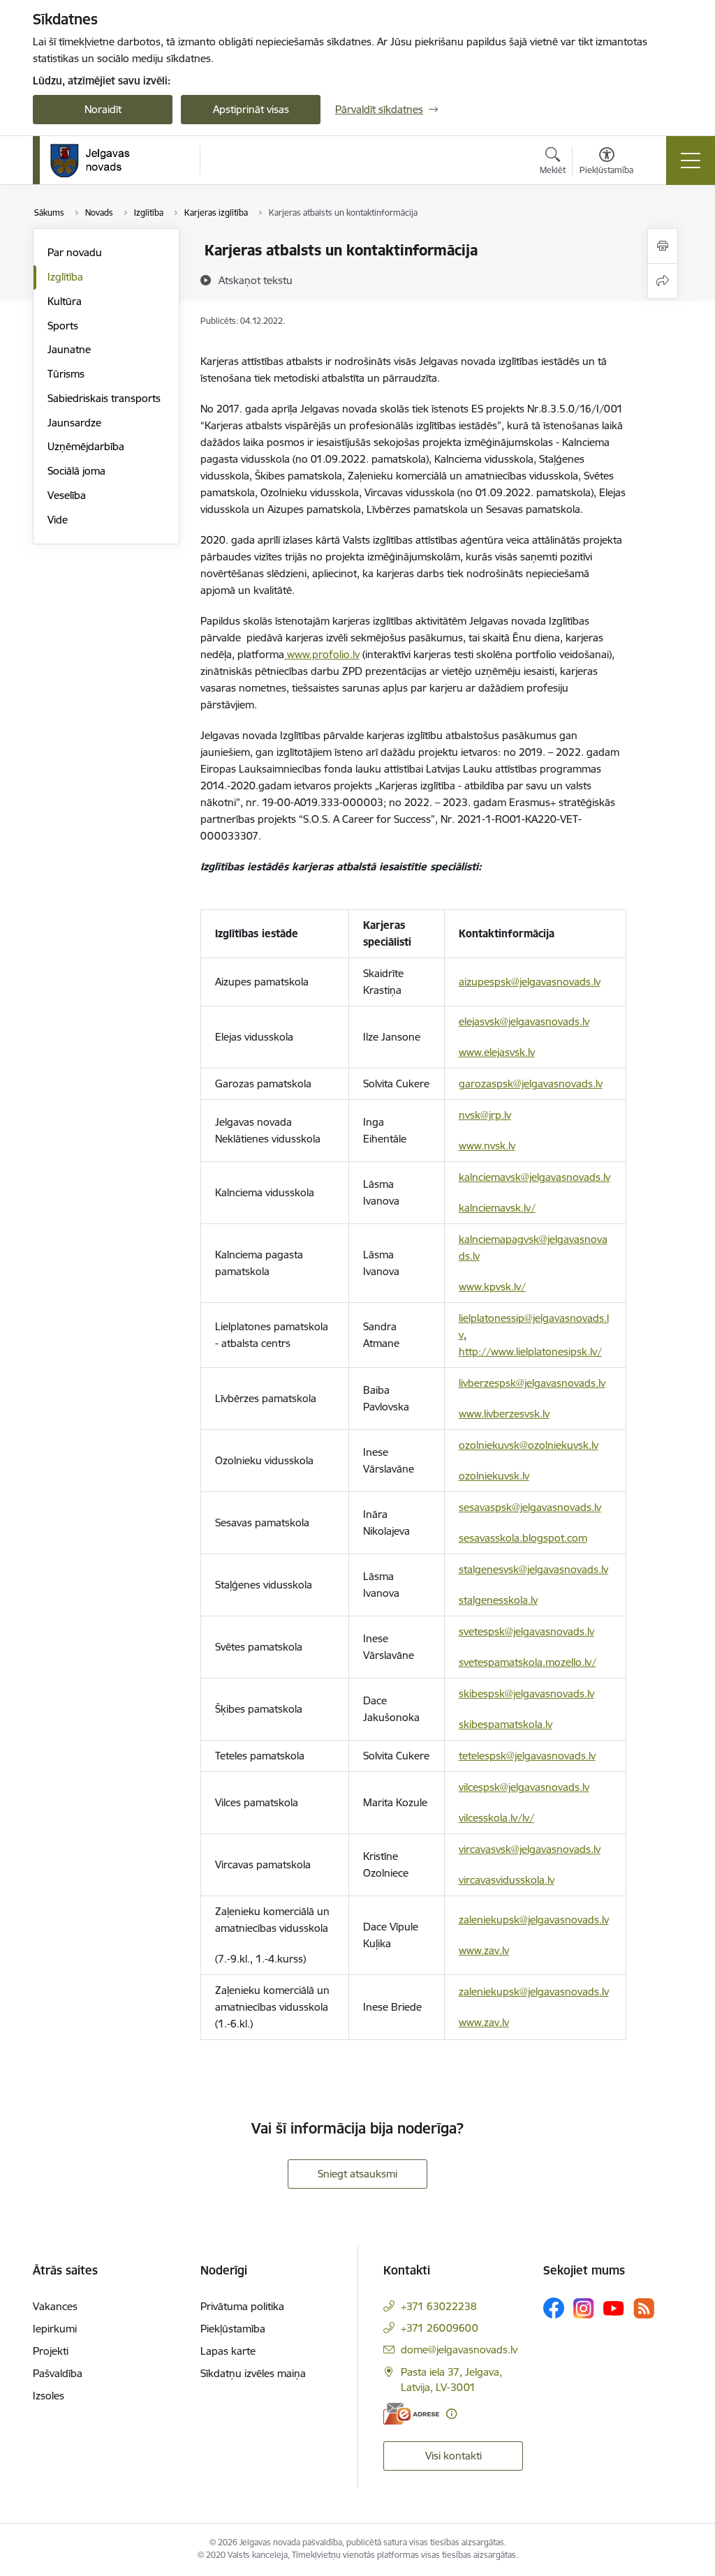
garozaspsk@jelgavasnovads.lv (531, 1084)
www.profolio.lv (322, 654)
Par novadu (75, 252)
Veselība (67, 495)
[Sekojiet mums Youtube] (614, 2307)
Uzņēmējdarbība (86, 446)
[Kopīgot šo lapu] (663, 281)
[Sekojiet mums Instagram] (584, 2308)
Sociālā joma (76, 471)
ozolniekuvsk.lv (494, 1476)
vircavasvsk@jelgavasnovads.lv (530, 1849)
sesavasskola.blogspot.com (523, 1538)
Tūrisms (66, 374)
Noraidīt (103, 109)
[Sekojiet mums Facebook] (554, 2308)
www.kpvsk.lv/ (492, 1287)
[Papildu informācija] (451, 2414)
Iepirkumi (55, 2329)
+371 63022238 (439, 2306)
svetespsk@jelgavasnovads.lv (526, 1631)
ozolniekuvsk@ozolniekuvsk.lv (529, 1445)
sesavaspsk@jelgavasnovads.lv (530, 1507)
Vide (58, 520)
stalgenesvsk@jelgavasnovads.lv (533, 1569)
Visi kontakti (454, 2456)
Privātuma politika (242, 2306)
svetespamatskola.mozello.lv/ (528, 1662)
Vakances (55, 2306)
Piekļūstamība (233, 2329)
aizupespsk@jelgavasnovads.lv (530, 982)
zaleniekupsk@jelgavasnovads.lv (534, 1920)
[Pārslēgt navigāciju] (691, 161)
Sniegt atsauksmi (357, 2174)
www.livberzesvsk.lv (504, 1414)
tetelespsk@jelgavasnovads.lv (527, 1756)
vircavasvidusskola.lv (507, 1880)
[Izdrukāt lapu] (663, 246)
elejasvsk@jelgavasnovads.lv (524, 1021)
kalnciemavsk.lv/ (497, 1208)
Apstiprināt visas (251, 109)
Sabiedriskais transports (104, 398)
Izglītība (65, 277)
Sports (63, 326)
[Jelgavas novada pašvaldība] (99, 161)
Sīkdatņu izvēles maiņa (253, 2373)
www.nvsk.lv (487, 1146)
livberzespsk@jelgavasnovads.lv (532, 1383)
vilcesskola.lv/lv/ (496, 1818)
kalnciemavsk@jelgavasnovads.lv (535, 1177)
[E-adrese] (411, 2414)
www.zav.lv (484, 1950)
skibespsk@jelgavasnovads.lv (526, 1693)
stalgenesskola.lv (498, 1600)
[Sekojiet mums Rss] (644, 2308)
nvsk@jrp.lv (485, 1115)
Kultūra (65, 301)
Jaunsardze (74, 423)
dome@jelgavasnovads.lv (459, 2350)
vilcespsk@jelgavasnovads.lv (524, 1787)
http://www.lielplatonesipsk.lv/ (530, 1352)
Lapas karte (228, 2351)
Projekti (51, 2351)
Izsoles (49, 2396)
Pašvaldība (58, 2373)
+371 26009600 (440, 2328)
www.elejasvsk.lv (497, 1052)
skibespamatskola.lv (506, 1724)
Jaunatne (69, 349)
